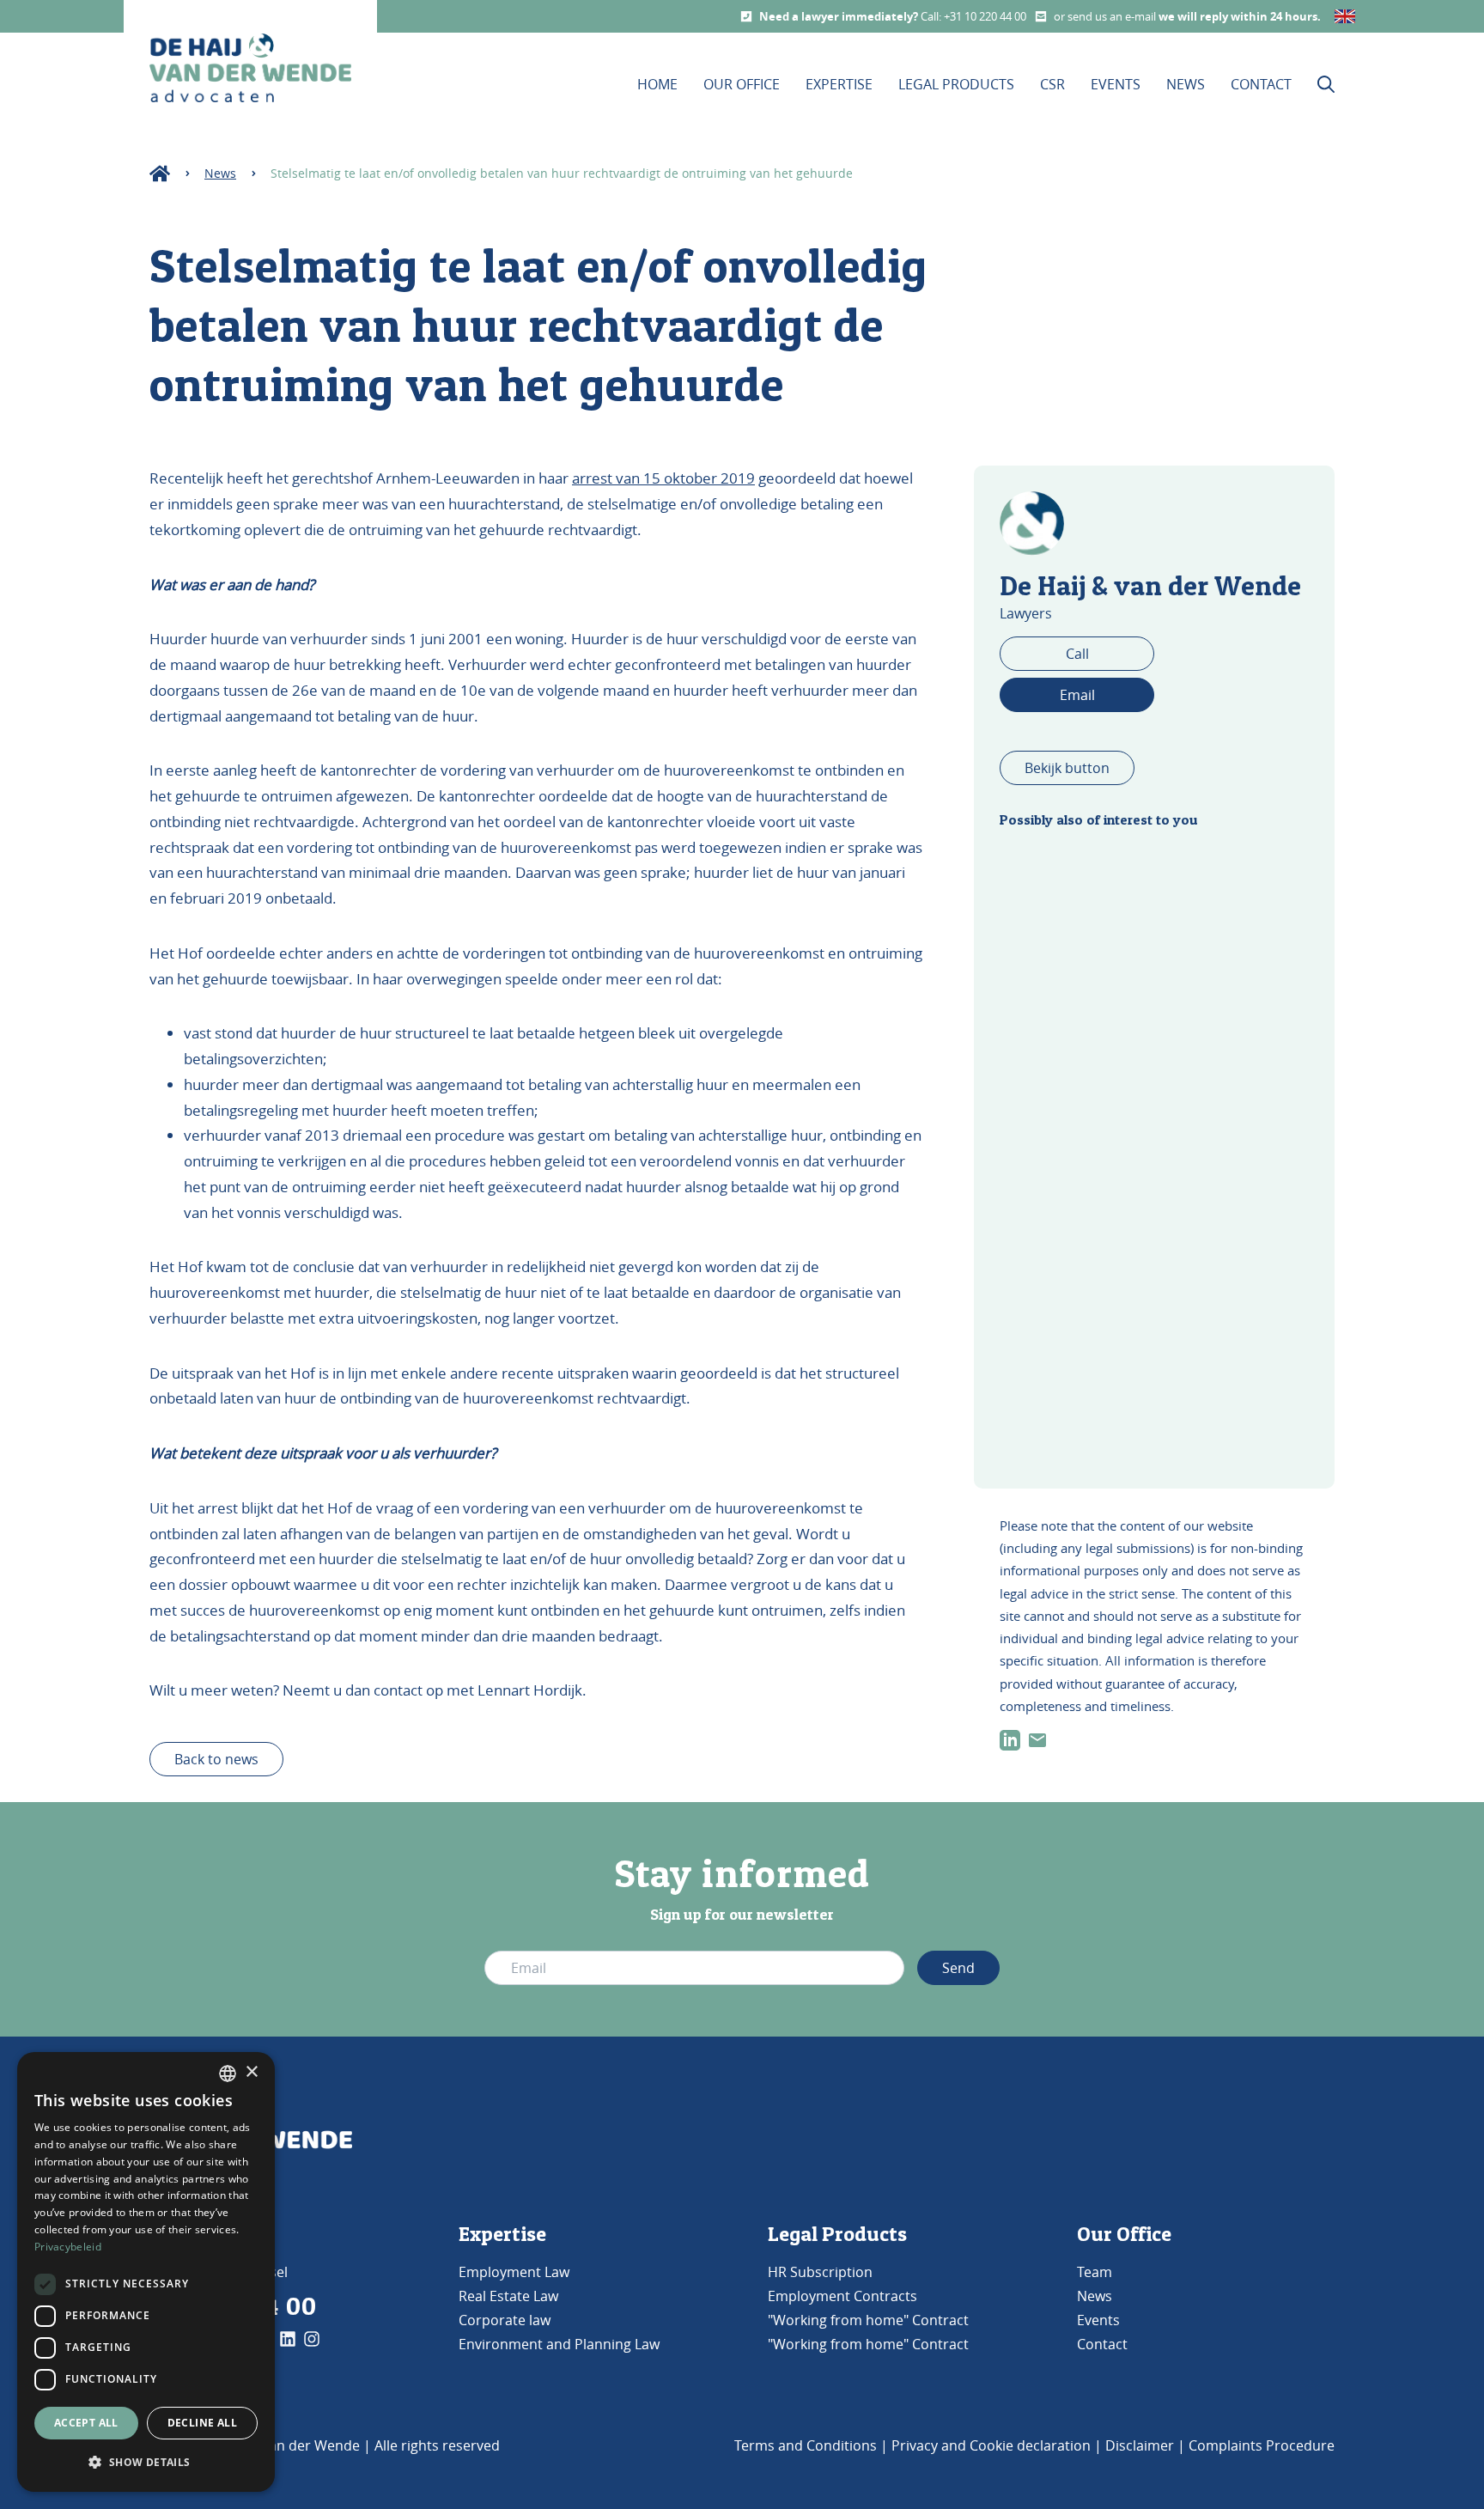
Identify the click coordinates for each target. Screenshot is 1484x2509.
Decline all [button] (202, 2423)
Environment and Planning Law (559, 2344)
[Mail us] (1041, 16)
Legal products (956, 84)
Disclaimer (1140, 2445)
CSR (1052, 84)
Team (1095, 2272)
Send (958, 1968)
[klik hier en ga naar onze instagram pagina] (312, 2339)
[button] (146, 2463)
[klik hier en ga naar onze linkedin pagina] (288, 2339)
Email (1077, 695)
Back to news (216, 1759)
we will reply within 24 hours (1238, 16)
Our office (742, 84)
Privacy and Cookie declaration (991, 2445)
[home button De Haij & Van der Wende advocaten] (250, 68)
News (1186, 84)
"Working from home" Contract (868, 2320)
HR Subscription (820, 2272)
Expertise (839, 84)
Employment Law (514, 2272)
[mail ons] (1037, 1740)
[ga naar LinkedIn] (1010, 1740)
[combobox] (228, 2074)
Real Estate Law (508, 2296)
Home (657, 84)
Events (1116, 84)
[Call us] (746, 16)
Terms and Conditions (806, 2445)
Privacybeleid (68, 2247)
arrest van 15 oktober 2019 (663, 478)
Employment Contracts (842, 2296)
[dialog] (146, 2272)
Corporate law (505, 2320)
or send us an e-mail (1106, 16)
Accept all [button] (86, 2423)
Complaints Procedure (1262, 2445)
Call (1077, 654)
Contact (1261, 84)
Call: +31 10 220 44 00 (973, 16)
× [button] (251, 2072)
